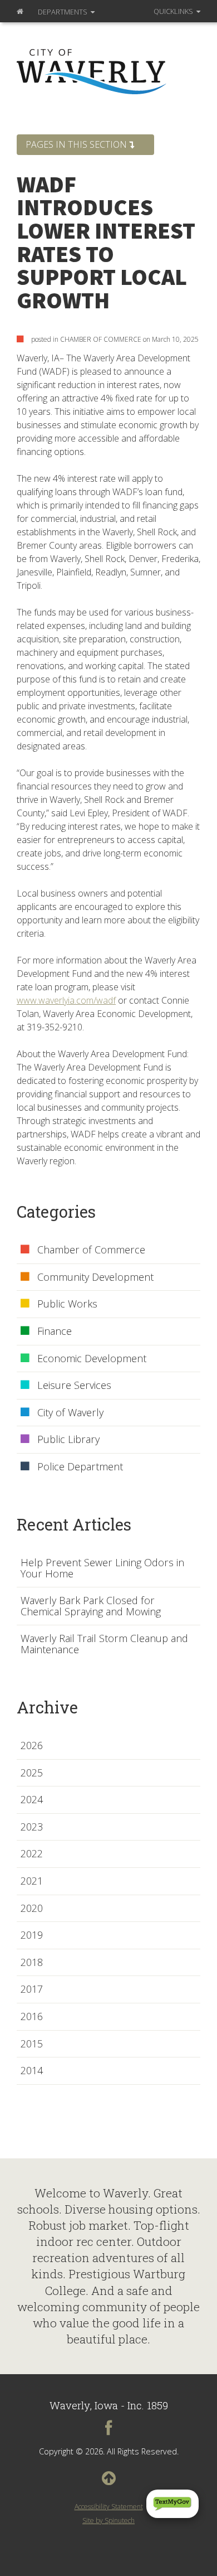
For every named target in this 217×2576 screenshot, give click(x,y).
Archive (47, 1707)
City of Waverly (70, 1413)
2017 (32, 1989)
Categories (56, 1212)
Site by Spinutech (108, 2521)
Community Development (95, 1277)
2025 (32, 1773)
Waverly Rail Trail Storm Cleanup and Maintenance (104, 1644)
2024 (32, 1800)
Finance (55, 1331)
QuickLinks (174, 11)
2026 (32, 1746)
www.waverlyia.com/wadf (66, 1000)
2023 (32, 1827)
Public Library (68, 1440)
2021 (32, 1881)
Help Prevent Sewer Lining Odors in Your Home (102, 1568)
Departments (63, 12)
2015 (32, 2044)
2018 (32, 1963)
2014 (32, 2071)
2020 (32, 1909)
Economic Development (92, 1359)
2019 (32, 1935)
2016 (32, 2017)
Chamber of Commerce (91, 1250)
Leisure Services (74, 1386)
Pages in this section (77, 144)
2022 (32, 1854)
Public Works (67, 1304)
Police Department (80, 1467)
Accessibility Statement (109, 2507)
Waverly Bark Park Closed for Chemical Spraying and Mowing (91, 1606)
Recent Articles (74, 1524)
